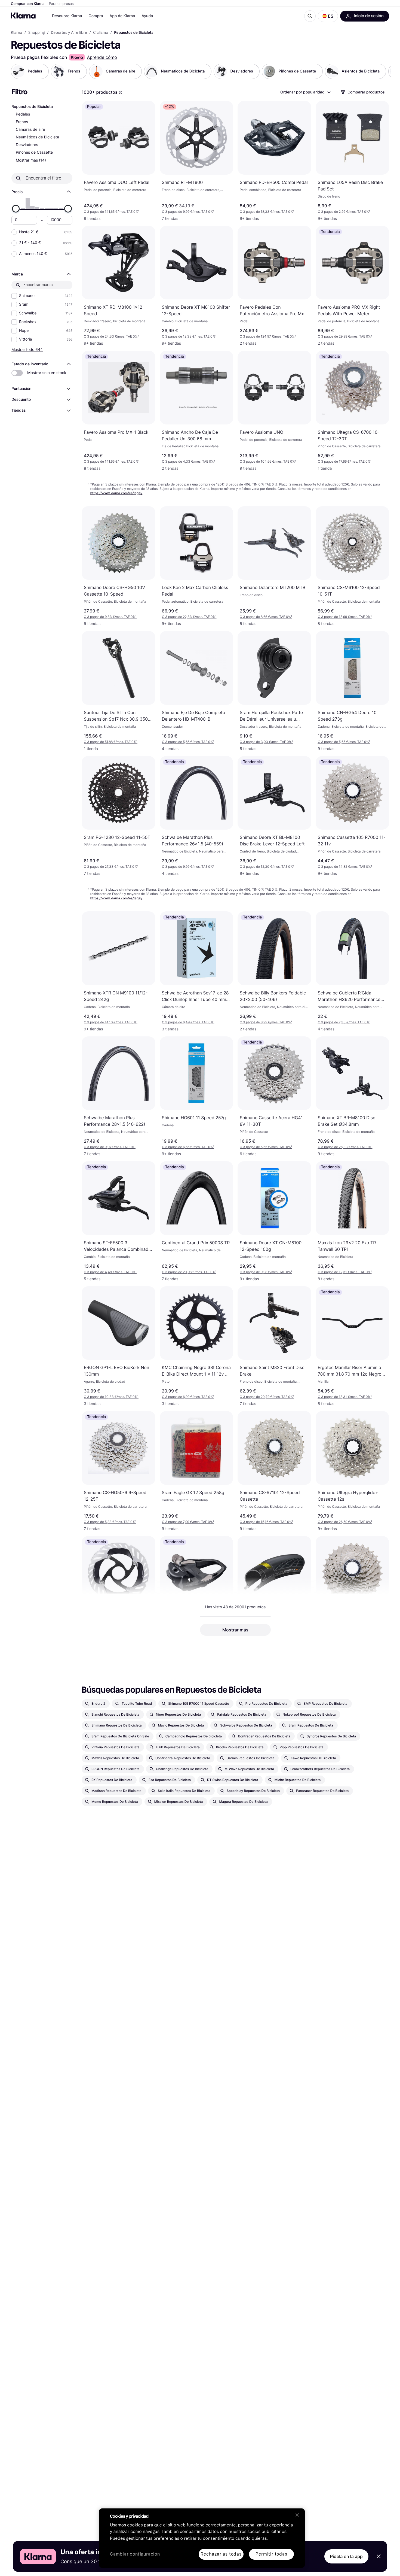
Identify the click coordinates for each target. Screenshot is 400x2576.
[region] (202, 2538)
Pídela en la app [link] (346, 2556)
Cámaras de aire (30, 130)
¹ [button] (112, 212)
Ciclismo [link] (101, 33)
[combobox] (305, 92)
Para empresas (61, 4)
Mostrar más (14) (31, 160)
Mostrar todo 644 (27, 349)
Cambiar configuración (135, 2554)
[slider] (16, 209)
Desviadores (27, 145)
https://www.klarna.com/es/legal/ (116, 493)
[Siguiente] (381, 71)
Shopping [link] (37, 33)
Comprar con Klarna (28, 4)
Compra (96, 16)
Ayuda (147, 16)
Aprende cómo (102, 57)
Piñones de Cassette (34, 152)
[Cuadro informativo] (121, 93)
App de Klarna (122, 16)
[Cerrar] (297, 2515)
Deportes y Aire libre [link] (69, 33)
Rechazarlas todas (221, 2554)
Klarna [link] (16, 33)
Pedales (23, 114)
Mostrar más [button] (235, 1630)
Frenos (22, 122)
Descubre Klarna (67, 16)
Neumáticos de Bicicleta (37, 137)
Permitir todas (271, 2554)
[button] (328, 16)
